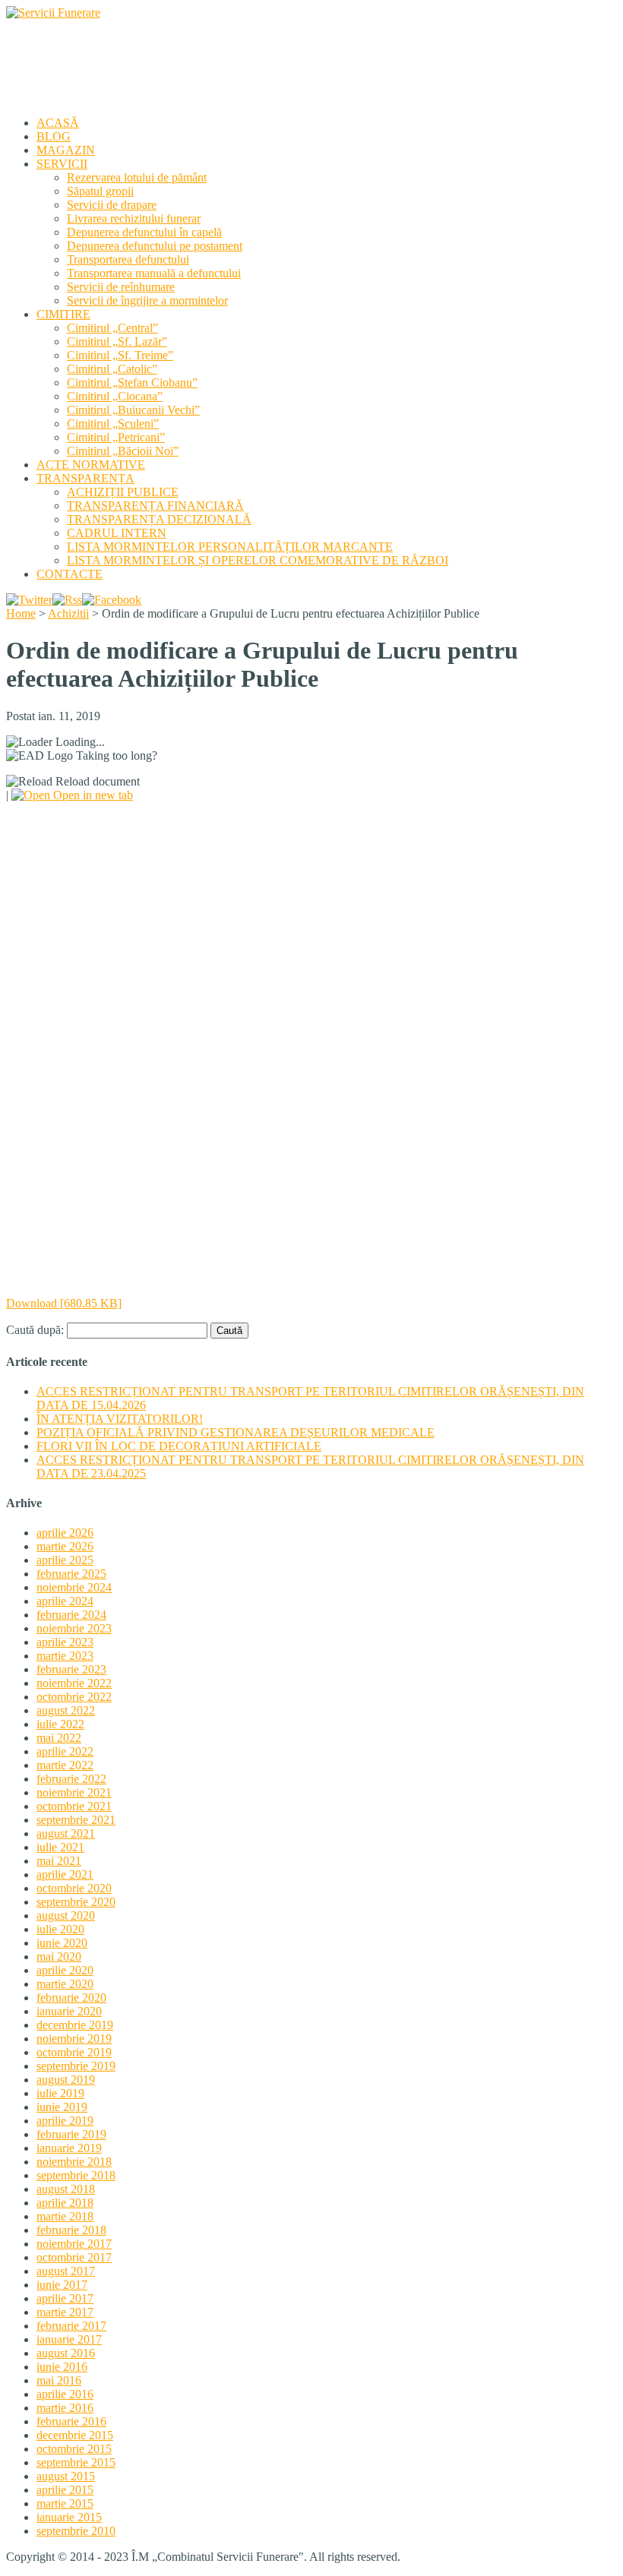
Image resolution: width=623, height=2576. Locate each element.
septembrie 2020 (76, 1902)
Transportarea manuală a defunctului (154, 273)
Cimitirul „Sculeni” (113, 424)
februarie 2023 (71, 1669)
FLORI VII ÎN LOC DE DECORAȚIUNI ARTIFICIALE (179, 1446)
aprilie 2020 (65, 1970)
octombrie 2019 (74, 2052)
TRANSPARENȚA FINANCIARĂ (155, 506)
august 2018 (66, 2189)
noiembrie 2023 (74, 1628)
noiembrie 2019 (74, 2039)
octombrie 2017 (74, 2257)
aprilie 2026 (65, 1533)
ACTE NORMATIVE (91, 465)
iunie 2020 (62, 1943)
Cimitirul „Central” (112, 328)
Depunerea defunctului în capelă (144, 232)
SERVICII (62, 164)
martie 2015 (65, 2503)
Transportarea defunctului (128, 259)
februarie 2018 (71, 2230)
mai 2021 (59, 1861)
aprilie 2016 (65, 2394)
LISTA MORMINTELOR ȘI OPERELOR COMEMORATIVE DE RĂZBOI (258, 560)
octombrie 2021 (74, 1806)
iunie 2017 (62, 2285)
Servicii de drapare (112, 205)
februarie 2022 (71, 1779)
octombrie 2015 (74, 2449)
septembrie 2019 (76, 2066)
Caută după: (35, 1330)
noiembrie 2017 (74, 2244)
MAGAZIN (66, 150)
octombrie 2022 (74, 1697)
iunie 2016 (62, 2367)
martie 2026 (65, 1546)
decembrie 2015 (75, 2435)
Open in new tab (92, 795)
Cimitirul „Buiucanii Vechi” (133, 410)
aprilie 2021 (65, 1874)
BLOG (54, 136)
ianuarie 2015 (69, 2517)
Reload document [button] (96, 781)
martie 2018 (65, 2216)
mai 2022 (59, 1738)
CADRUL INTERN (117, 533)
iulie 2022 (60, 1724)
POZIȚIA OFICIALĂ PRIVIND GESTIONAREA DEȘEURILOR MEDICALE (236, 1432)
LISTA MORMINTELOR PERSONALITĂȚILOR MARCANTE (230, 547)
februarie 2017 (71, 2326)
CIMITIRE (63, 314)
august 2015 (66, 2476)
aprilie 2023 (65, 1642)
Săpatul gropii (100, 191)
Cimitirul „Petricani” (116, 437)
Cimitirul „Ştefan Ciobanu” (132, 382)
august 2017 (66, 2271)
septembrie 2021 (76, 1820)
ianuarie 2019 (69, 2148)
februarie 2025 (71, 1574)
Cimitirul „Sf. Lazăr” (117, 341)
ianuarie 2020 (69, 2011)
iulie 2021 (60, 1847)
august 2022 (66, 1710)
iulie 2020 (60, 1929)
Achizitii (68, 613)
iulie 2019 (60, 2093)
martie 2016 (65, 2408)
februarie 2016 (71, 2421)
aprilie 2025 (65, 1560)
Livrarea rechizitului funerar (134, 218)
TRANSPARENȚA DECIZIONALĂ (159, 519)
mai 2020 (59, 1956)
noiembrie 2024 (74, 1587)
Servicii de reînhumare (121, 287)
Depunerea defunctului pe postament (155, 246)
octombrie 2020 (74, 1888)
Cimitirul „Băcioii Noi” (123, 451)
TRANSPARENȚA (85, 478)
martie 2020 (65, 1984)
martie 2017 (65, 2312)
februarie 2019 (71, 2134)
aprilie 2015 (65, 2490)
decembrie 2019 (75, 2025)
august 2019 (66, 2080)
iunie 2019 (62, 2107)
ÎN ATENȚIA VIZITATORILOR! (120, 1419)
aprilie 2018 (65, 2203)
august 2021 (66, 1833)
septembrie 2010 (76, 2531)
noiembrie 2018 (74, 2162)
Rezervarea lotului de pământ (137, 177)
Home (21, 613)
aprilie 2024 (65, 1601)
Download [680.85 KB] (64, 1303)
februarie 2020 (71, 1998)
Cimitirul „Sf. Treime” (120, 355)
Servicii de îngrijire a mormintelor (147, 300)
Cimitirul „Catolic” (112, 369)
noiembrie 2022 (74, 1683)
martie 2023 (65, 1656)
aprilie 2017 (65, 2298)
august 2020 (66, 1915)
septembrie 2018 (76, 2175)
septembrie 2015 (76, 2462)
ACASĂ (58, 123)
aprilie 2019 (65, 2121)
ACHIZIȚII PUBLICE (123, 492)
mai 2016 (59, 2380)
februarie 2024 (71, 1615)
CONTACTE (70, 574)
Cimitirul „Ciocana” (115, 396)
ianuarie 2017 (69, 2339)
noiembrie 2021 (74, 1792)
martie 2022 (65, 1765)
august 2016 (66, 2353)
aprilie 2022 (65, 1751)
